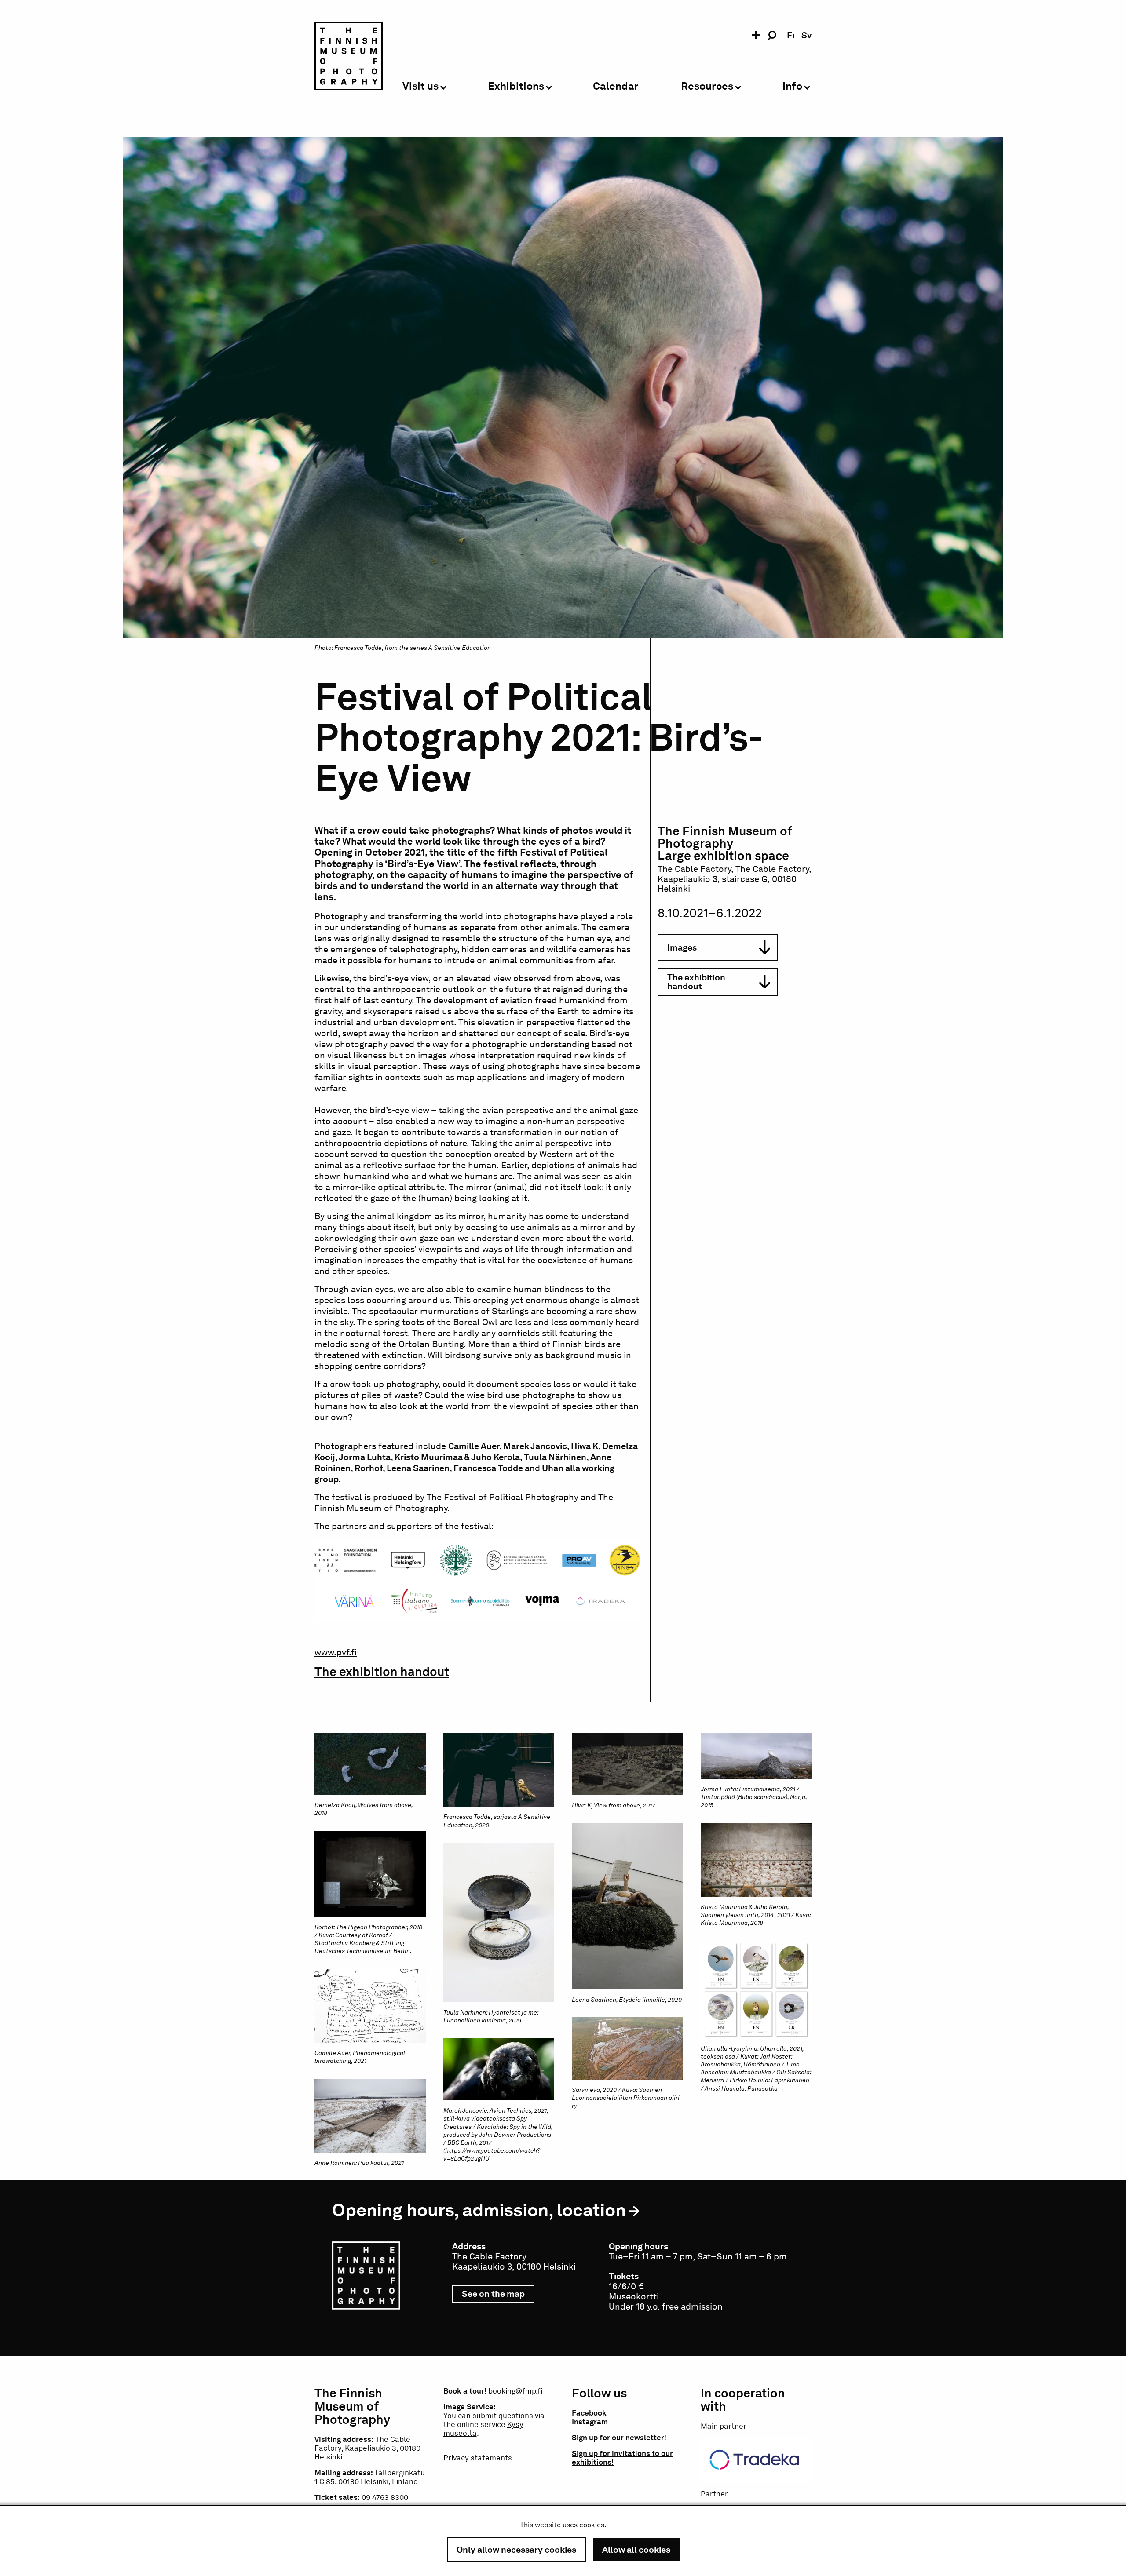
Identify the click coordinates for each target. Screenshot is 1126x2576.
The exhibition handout (382, 1672)
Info (792, 86)
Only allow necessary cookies (516, 2550)
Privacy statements (478, 2458)
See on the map (498, 2295)
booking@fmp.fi (515, 2391)
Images (682, 947)
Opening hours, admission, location (479, 2210)
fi (791, 35)
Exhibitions (516, 86)
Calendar (616, 86)
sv (806, 35)
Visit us (420, 86)
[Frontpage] (349, 58)
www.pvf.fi (336, 1652)
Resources (707, 86)
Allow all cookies (636, 2550)
